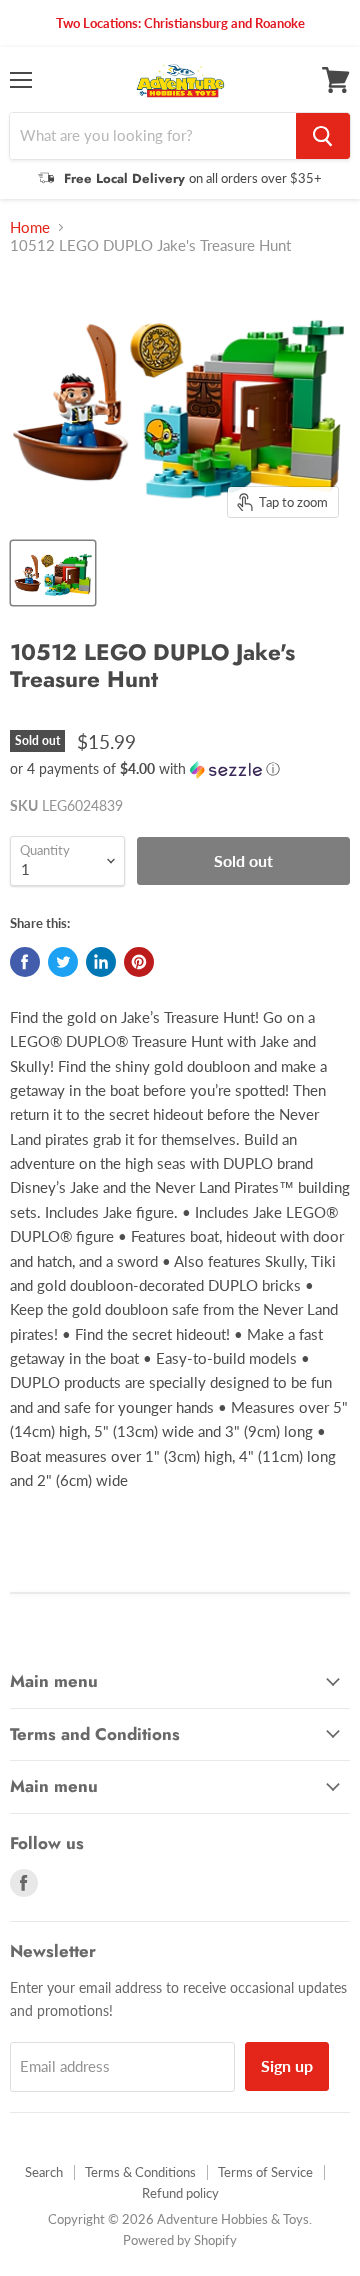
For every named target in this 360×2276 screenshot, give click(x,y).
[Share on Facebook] (25, 962)
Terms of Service (265, 2172)
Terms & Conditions (140, 2172)
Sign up (287, 2065)
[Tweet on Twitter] (63, 962)
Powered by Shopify (180, 2240)
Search (44, 2172)
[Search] (323, 136)
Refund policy (180, 2193)
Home (30, 227)
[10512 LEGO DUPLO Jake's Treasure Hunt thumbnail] (53, 573)
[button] (180, 769)
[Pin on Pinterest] (139, 962)
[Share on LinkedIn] (101, 962)
